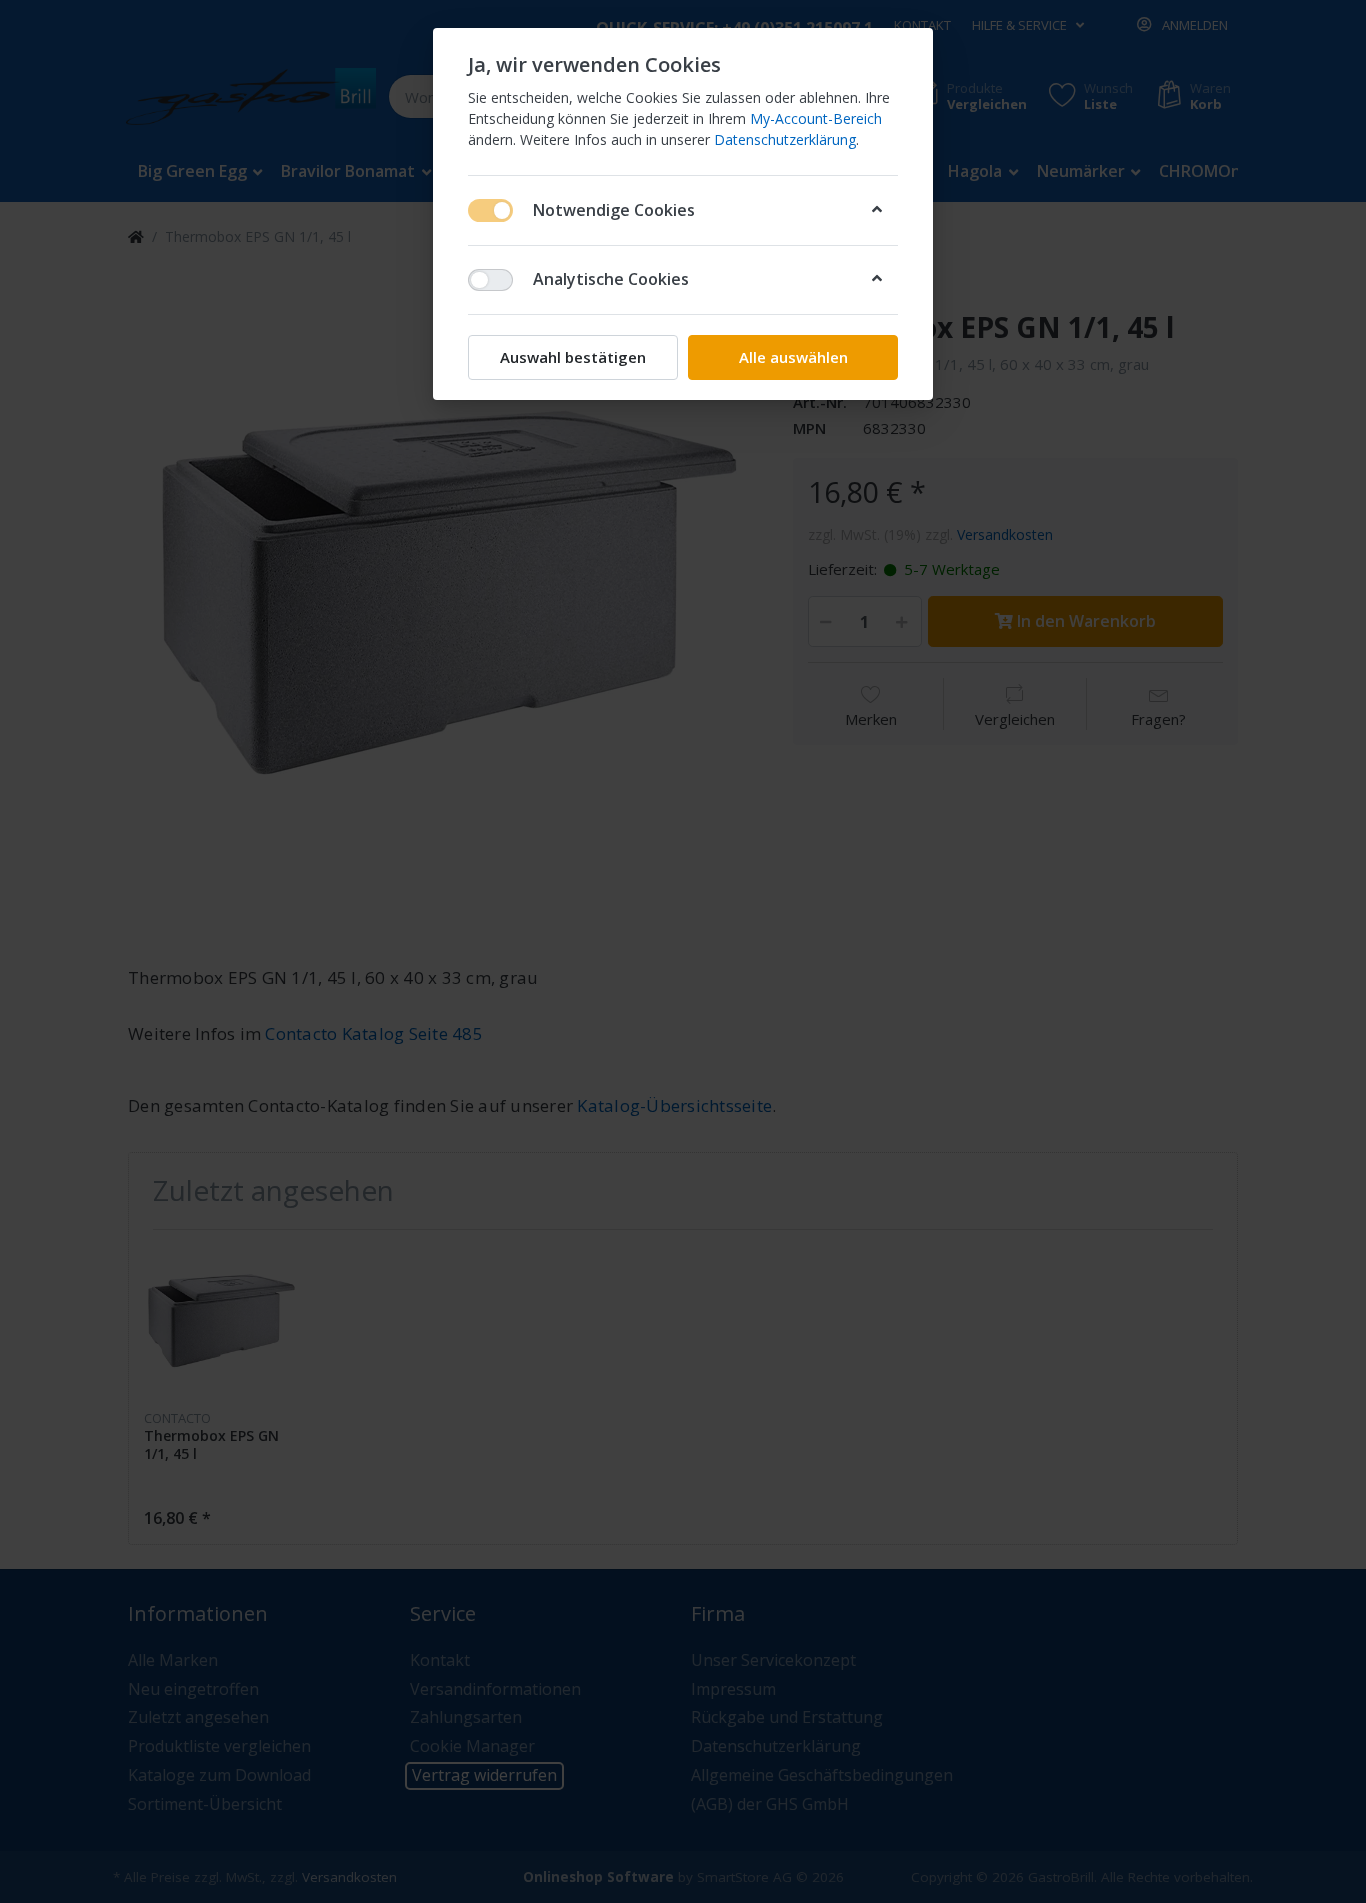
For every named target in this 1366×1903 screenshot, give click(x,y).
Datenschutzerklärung (785, 139)
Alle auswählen (793, 357)
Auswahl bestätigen (573, 357)
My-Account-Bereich (816, 118)
